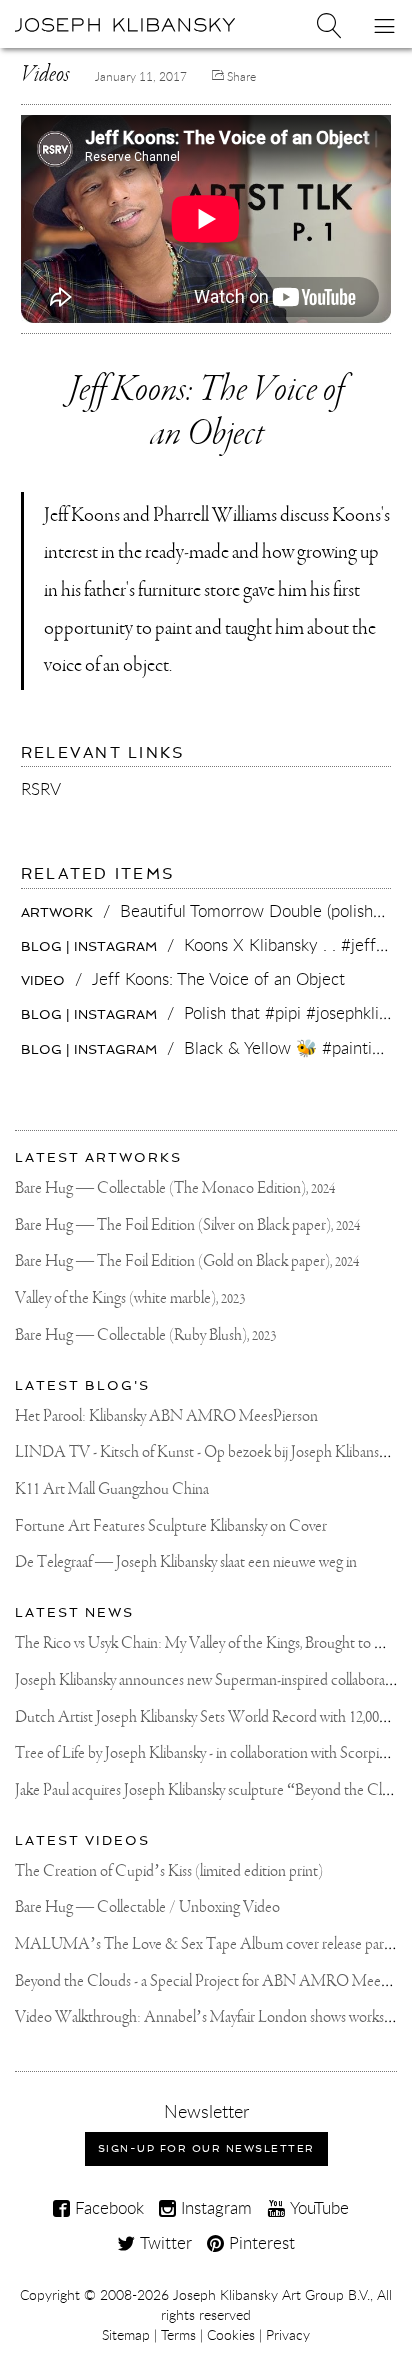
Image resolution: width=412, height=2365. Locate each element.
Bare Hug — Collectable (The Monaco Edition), (175, 1188)
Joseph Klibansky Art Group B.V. (271, 2295)
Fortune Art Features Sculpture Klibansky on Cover (171, 1526)
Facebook (107, 2207)
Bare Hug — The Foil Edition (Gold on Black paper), (187, 1261)
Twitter (163, 2242)
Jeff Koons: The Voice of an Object (206, 412)
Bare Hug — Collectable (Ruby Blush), (145, 1335)
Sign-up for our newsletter (206, 2148)
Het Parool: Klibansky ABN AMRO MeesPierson (166, 1416)
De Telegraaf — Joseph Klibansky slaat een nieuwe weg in (186, 1562)
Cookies (231, 2335)
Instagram (214, 2207)
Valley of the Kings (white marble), (130, 1298)
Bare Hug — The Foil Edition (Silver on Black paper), (187, 1225)
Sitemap (126, 2335)
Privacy (288, 2335)
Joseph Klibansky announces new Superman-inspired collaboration (212, 1680)
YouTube (317, 2207)
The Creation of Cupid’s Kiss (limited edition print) (169, 1871)
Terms (178, 2335)
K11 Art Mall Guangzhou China (112, 1489)
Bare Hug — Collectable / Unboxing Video (147, 1907)
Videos (45, 75)
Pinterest (259, 2242)
